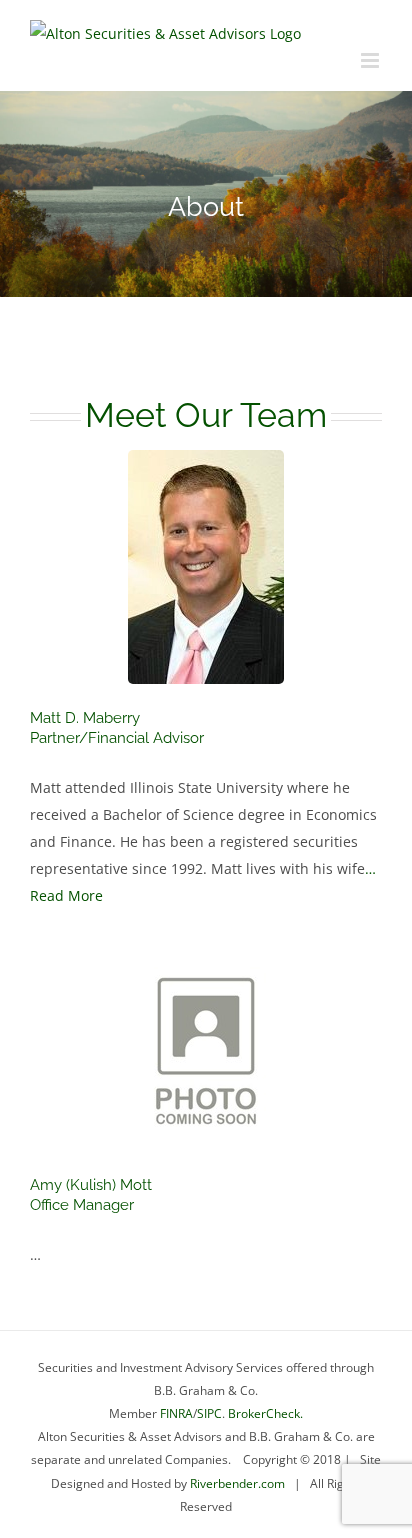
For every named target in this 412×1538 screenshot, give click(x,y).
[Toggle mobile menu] (371, 60)
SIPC (209, 1413)
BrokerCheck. (265, 1413)
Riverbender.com (237, 1483)
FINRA (176, 1413)
